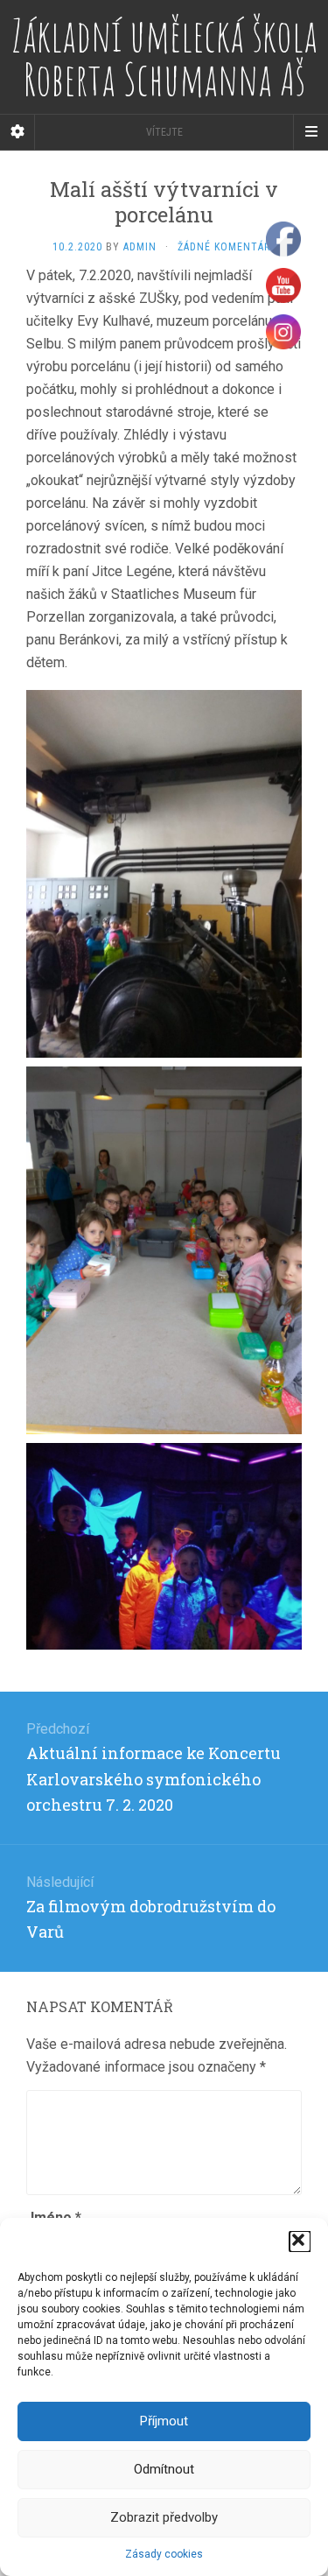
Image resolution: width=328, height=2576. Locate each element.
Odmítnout (164, 2469)
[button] (300, 2242)
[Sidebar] (17, 132)
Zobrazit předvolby (164, 2517)
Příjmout (164, 2421)
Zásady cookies (164, 2554)
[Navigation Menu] (311, 132)
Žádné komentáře (227, 247)
